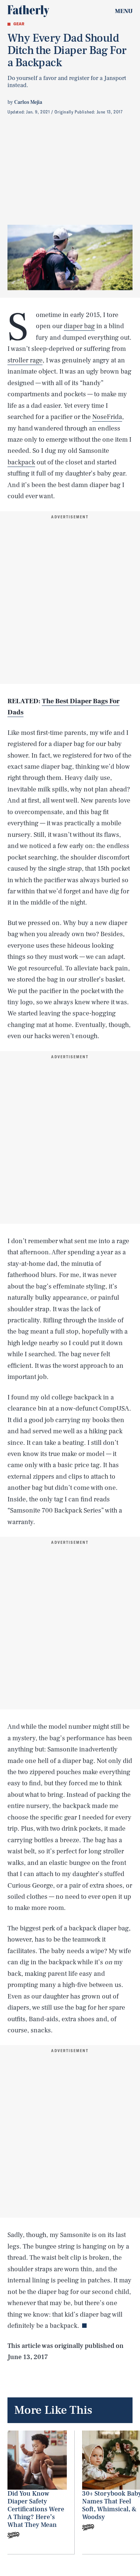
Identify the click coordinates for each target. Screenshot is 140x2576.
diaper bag (79, 326)
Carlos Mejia (28, 102)
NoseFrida (107, 417)
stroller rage (25, 360)
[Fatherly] (28, 11)
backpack (21, 462)
